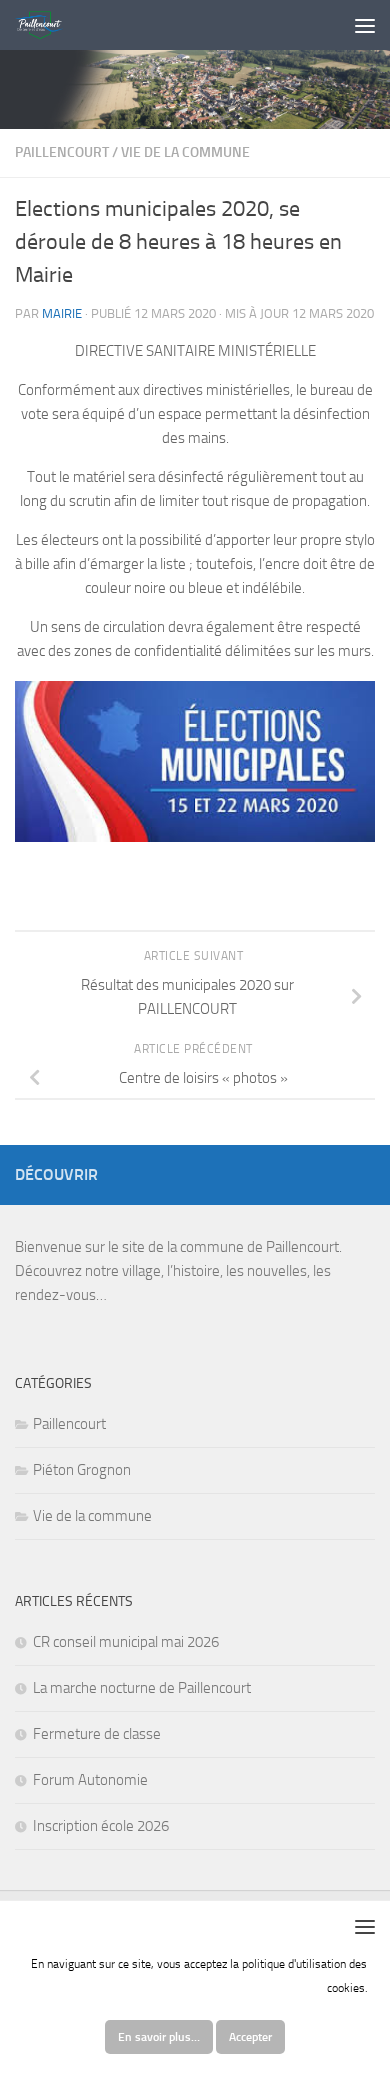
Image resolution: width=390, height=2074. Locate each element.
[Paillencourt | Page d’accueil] (47, 25)
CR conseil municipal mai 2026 (126, 1642)
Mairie (62, 313)
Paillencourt (62, 152)
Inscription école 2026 (101, 1826)
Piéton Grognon (82, 1470)
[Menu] (365, 25)
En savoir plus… (159, 2037)
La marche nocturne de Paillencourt (142, 1688)
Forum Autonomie (90, 1780)
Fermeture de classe (97, 1734)
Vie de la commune (185, 152)
